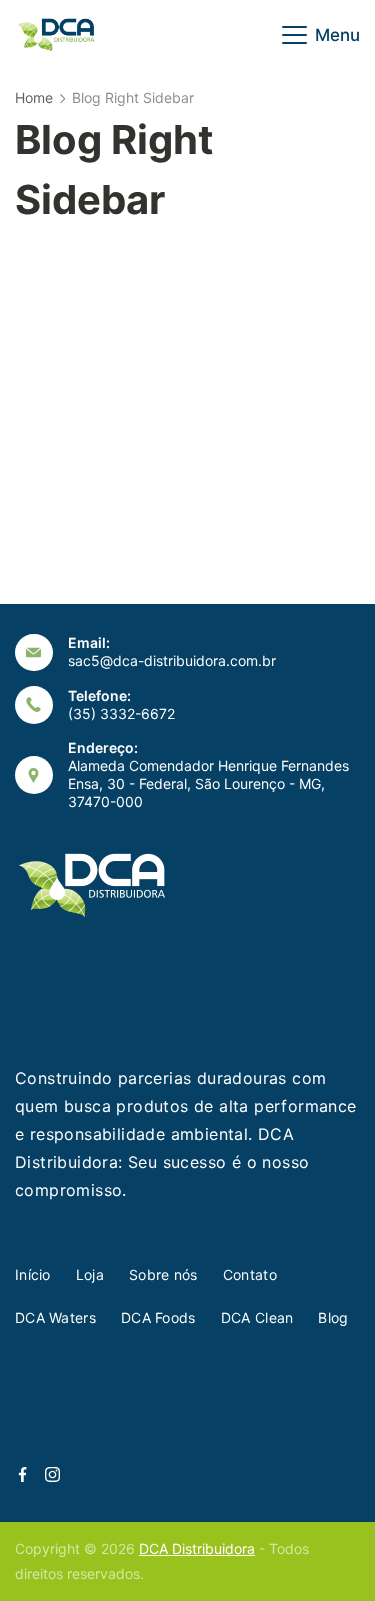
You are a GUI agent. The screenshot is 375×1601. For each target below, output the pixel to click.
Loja (90, 1274)
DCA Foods (158, 1317)
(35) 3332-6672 (121, 713)
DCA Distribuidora (197, 1548)
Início (33, 1274)
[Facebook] (22, 1474)
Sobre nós (163, 1274)
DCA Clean (257, 1317)
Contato (250, 1274)
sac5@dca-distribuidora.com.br (172, 660)
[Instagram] (52, 1474)
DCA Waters (55, 1317)
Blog (333, 1317)
